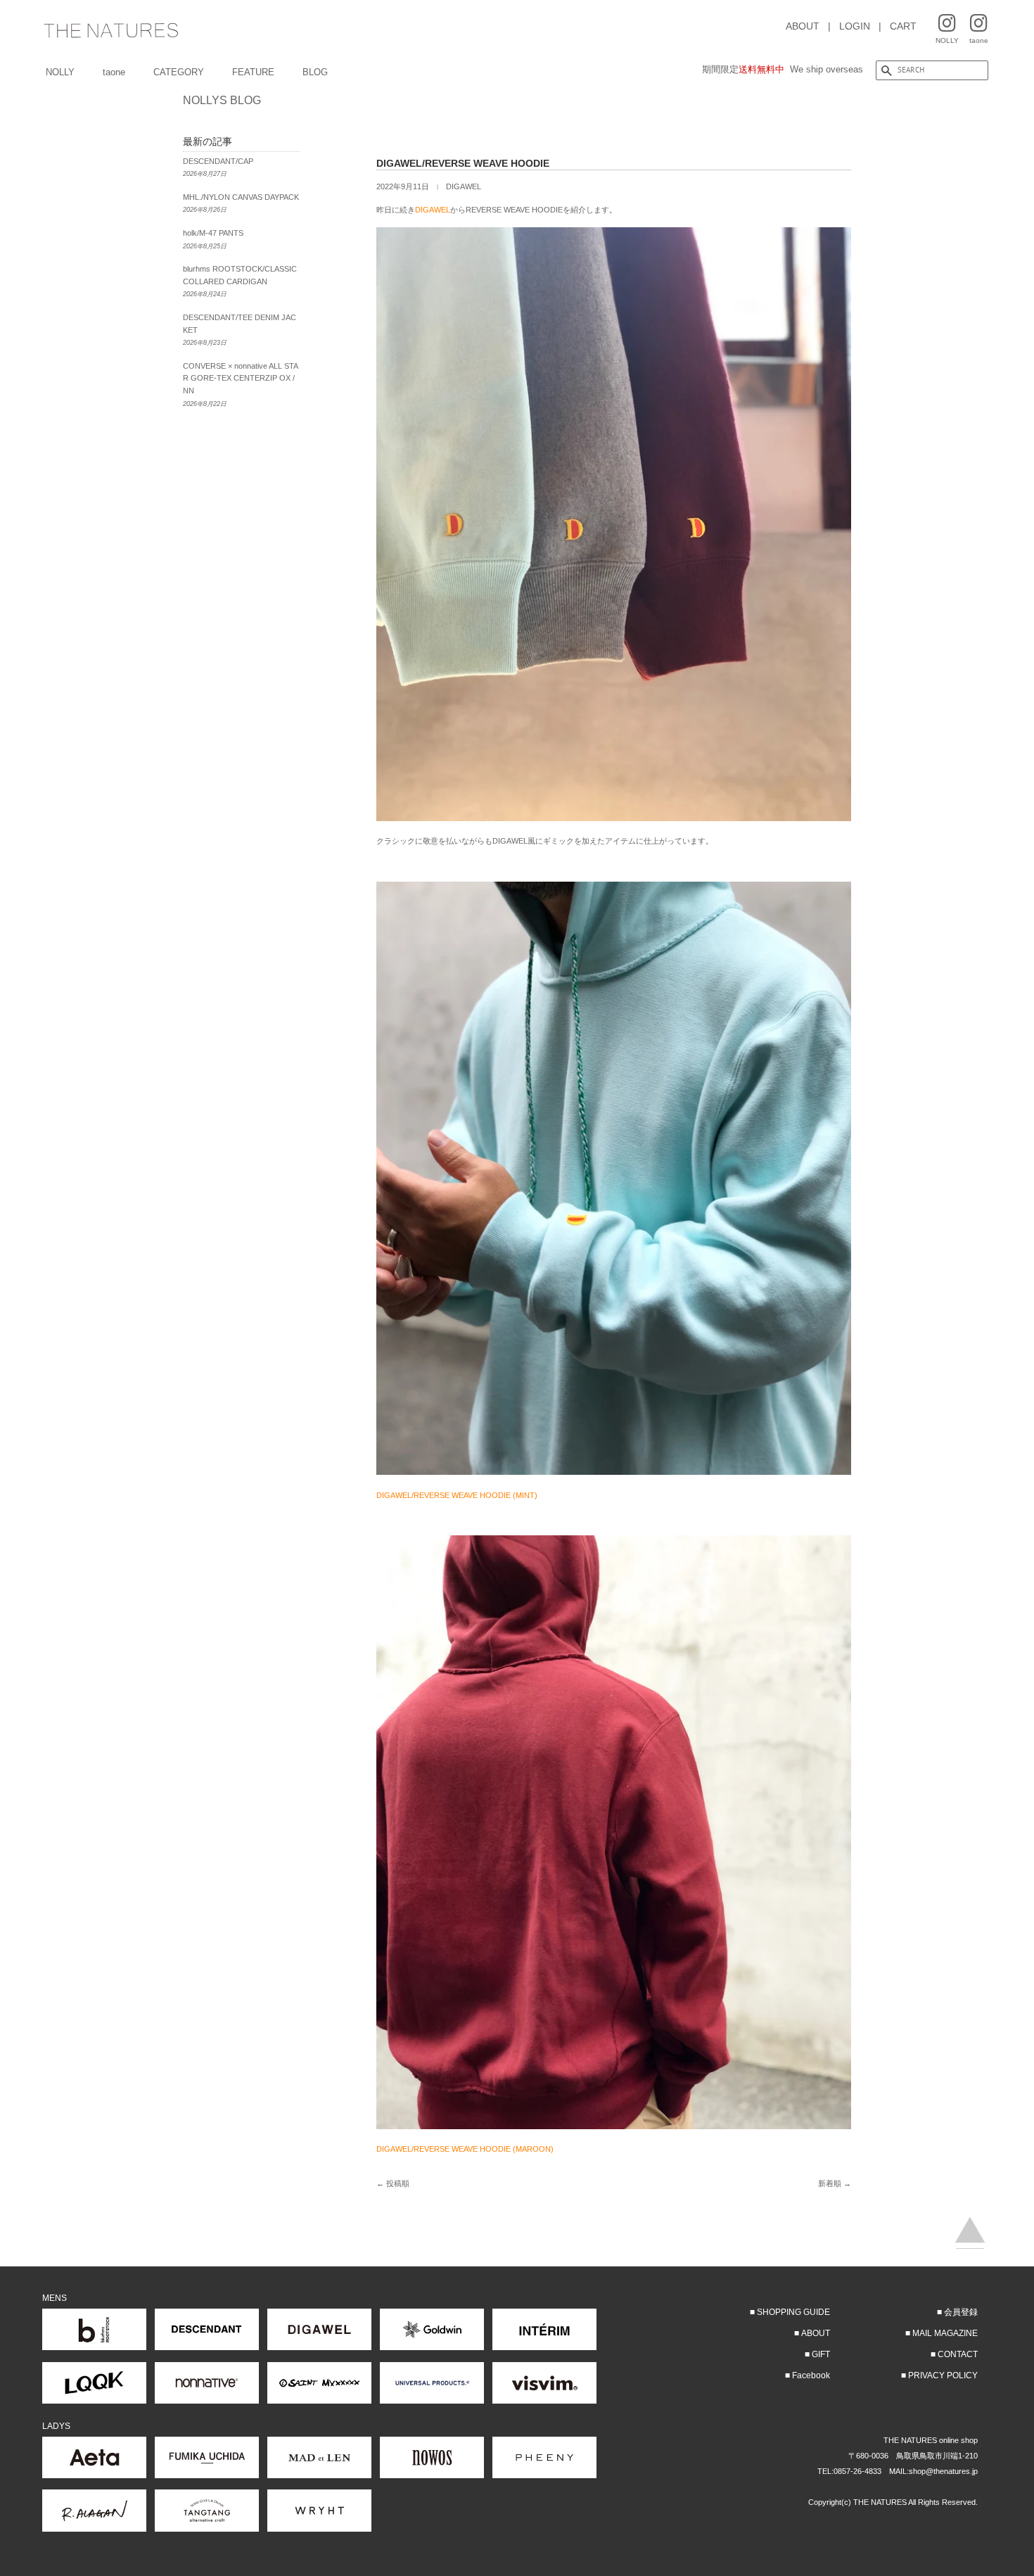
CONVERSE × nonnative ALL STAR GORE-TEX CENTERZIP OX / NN (241, 378)
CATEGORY (179, 72)
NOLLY (60, 72)
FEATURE (253, 72)
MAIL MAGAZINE (945, 2333)
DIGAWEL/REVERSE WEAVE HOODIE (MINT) (457, 1495)
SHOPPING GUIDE (793, 2312)
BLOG (315, 72)
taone (114, 72)
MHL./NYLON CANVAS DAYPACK (241, 197)
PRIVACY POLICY (943, 2375)
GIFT (821, 2354)
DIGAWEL (464, 186)
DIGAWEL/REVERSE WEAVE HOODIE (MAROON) (465, 2149)
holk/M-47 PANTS (213, 233)
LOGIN (855, 26)
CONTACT (958, 2354)
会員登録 (961, 2312)
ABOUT (803, 26)
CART (903, 26)
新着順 (830, 2183)
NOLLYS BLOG (222, 100)
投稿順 (398, 2183)
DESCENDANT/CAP (218, 161)
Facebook (811, 2375)
